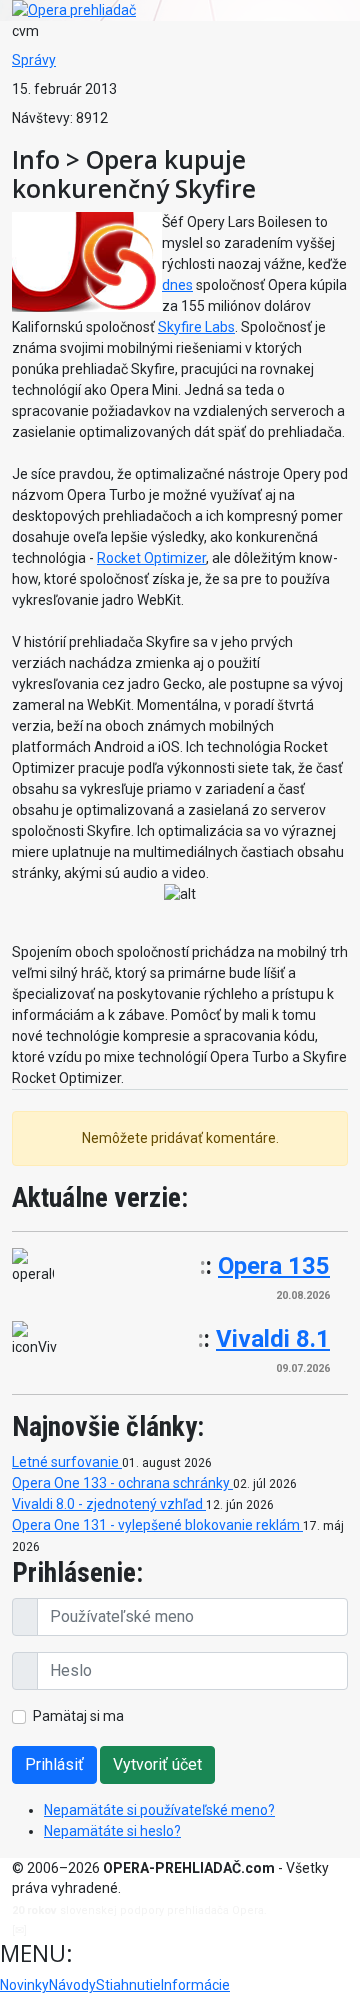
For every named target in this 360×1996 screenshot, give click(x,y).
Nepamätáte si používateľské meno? (159, 1810)
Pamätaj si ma (78, 1716)
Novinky (24, 1985)
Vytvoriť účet (157, 1764)
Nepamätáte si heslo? (112, 1831)
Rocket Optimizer (151, 558)
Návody (72, 1985)
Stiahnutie (128, 1985)
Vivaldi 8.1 (273, 1339)
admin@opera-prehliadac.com (112, 1930)
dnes (177, 285)
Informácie (195, 1985)
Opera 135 (274, 1266)
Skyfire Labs (196, 327)
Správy (34, 60)
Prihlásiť (54, 1764)
